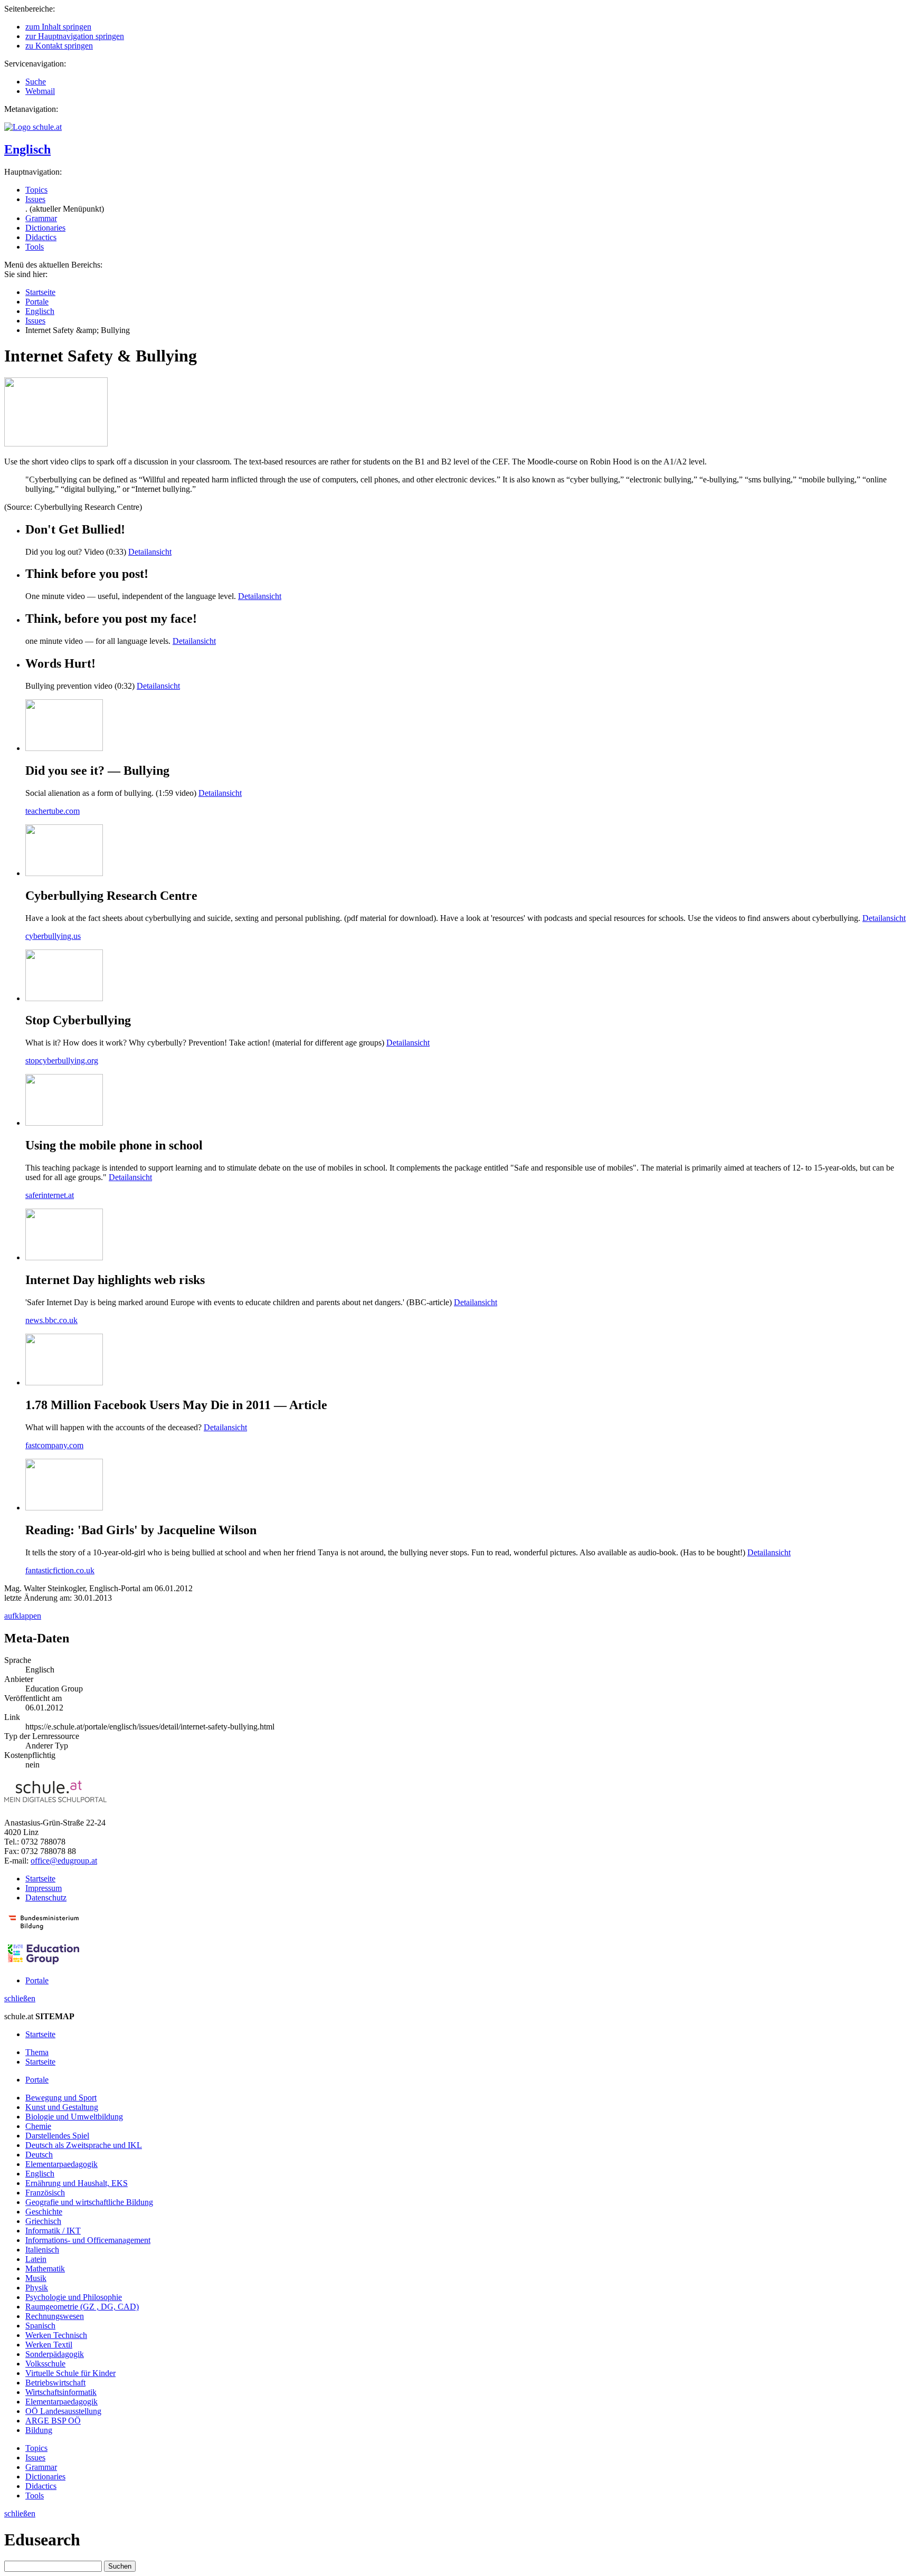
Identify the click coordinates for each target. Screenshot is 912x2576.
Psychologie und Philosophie (74, 2297)
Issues (35, 199)
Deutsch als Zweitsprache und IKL (84, 2145)
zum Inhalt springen (58, 27)
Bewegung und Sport (61, 2098)
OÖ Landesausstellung (63, 2411)
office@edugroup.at (64, 1861)
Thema (37, 2052)
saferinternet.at (50, 1195)
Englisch (27, 149)
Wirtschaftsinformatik (61, 2392)
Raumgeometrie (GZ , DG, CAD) (82, 2307)
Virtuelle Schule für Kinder (70, 2373)
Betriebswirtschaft (55, 2383)
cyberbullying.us (53, 936)
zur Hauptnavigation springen (75, 36)
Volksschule (45, 2364)
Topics (36, 190)
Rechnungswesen (55, 2316)
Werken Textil (49, 2345)
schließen (20, 1998)
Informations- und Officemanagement (88, 2240)
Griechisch (43, 2221)
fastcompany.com (54, 1445)
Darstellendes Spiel (57, 2136)
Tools (35, 247)
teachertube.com (53, 811)
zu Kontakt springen (59, 46)
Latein (36, 2259)
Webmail (40, 91)
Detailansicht (150, 552)
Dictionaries (45, 228)
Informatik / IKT (53, 2231)
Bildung (39, 2430)
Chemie (38, 2126)
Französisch (45, 2193)
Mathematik (45, 2269)
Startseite (40, 292)
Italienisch (42, 2250)
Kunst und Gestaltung (62, 2107)
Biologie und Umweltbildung (74, 2117)
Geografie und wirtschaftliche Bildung (89, 2202)
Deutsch (39, 2155)
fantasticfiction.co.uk (60, 1570)
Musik (36, 2278)
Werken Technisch (56, 2335)
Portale (37, 302)
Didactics (41, 237)
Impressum (44, 1888)
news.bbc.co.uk (51, 1320)
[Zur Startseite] (33, 127)
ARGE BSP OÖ (53, 2421)
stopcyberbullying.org (62, 1061)
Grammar (41, 218)
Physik (37, 2288)
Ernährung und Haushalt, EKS (77, 2183)
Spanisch (40, 2326)
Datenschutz (46, 1898)
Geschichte (44, 2212)
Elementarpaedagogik (61, 2164)
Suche (36, 82)
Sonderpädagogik (55, 2354)
